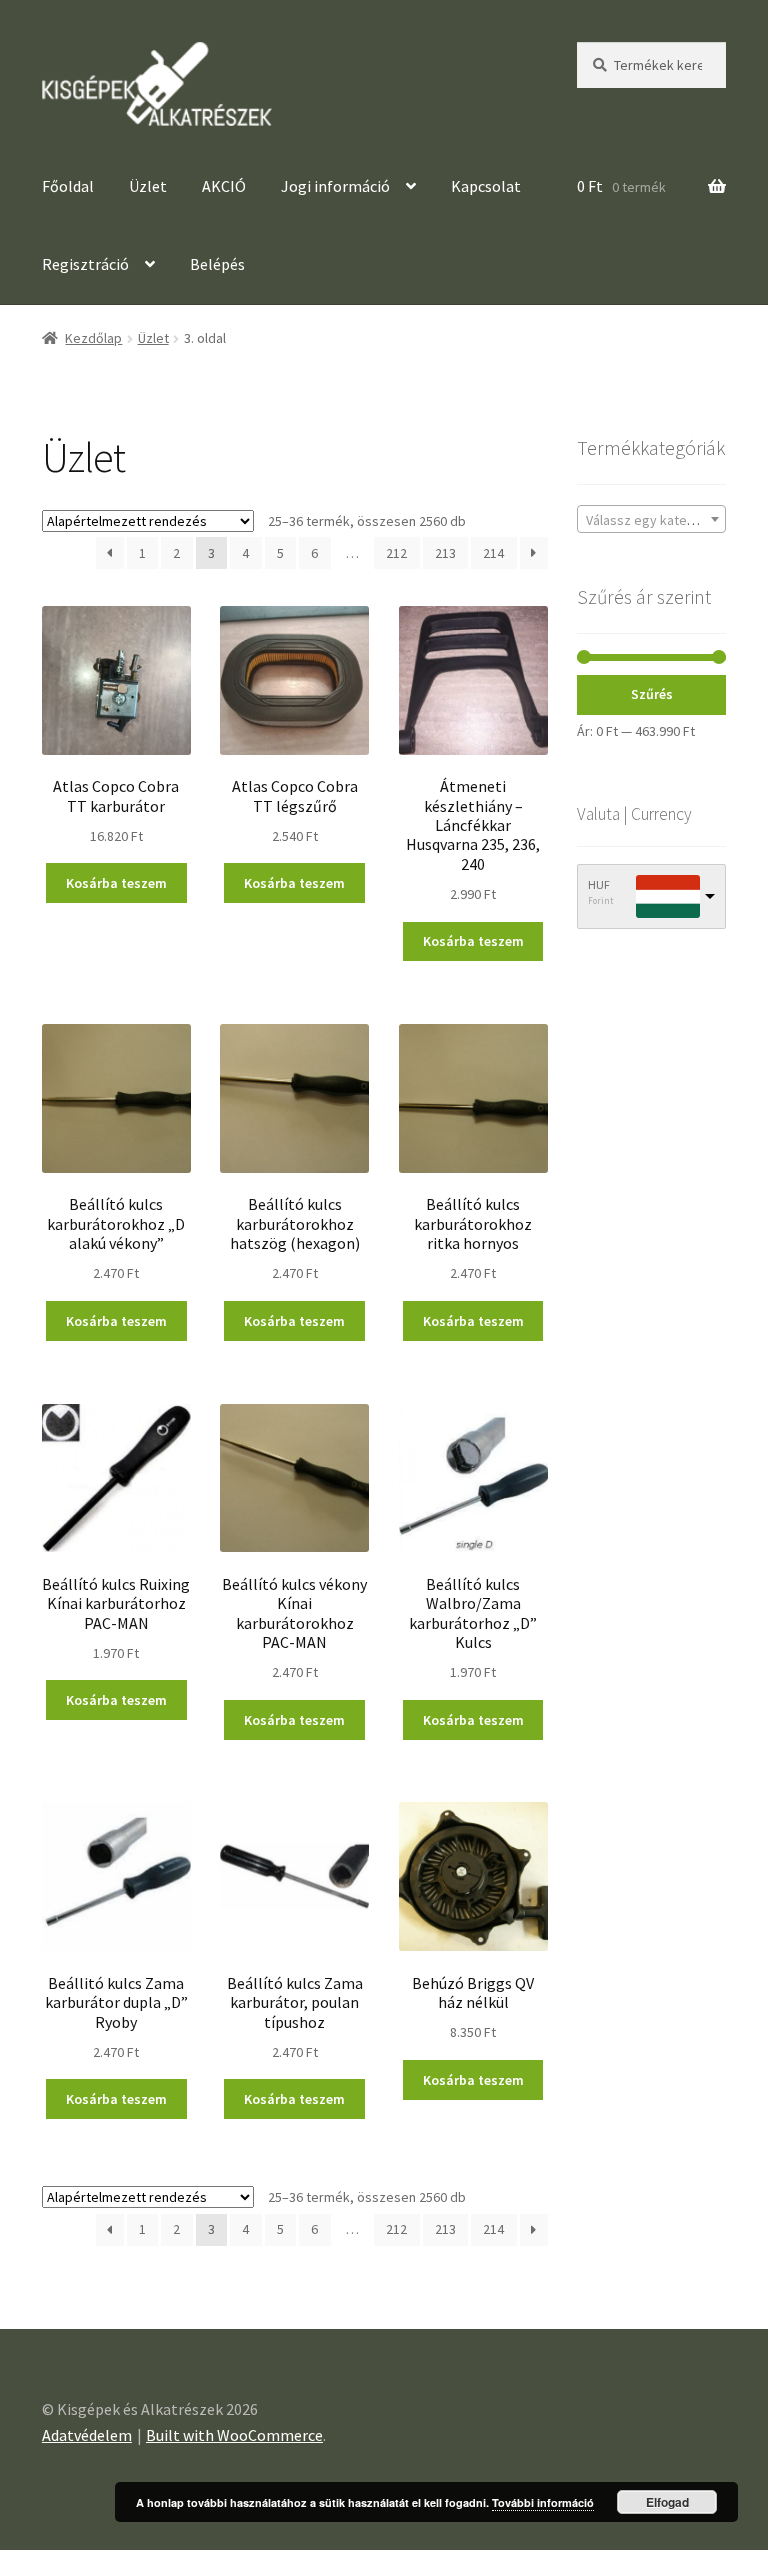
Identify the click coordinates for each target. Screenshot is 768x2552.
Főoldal (68, 186)
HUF (599, 884)
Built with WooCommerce (234, 2435)
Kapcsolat (486, 186)
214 (493, 553)
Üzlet (148, 186)
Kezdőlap (93, 338)
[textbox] (651, 520)
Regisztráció (85, 264)
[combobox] (651, 519)
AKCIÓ (224, 186)
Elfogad (667, 2502)
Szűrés (652, 694)
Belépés (219, 264)
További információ (543, 2502)
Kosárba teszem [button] (116, 883)
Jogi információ (335, 186)
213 (445, 553)
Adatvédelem (87, 2435)
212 (396, 553)
